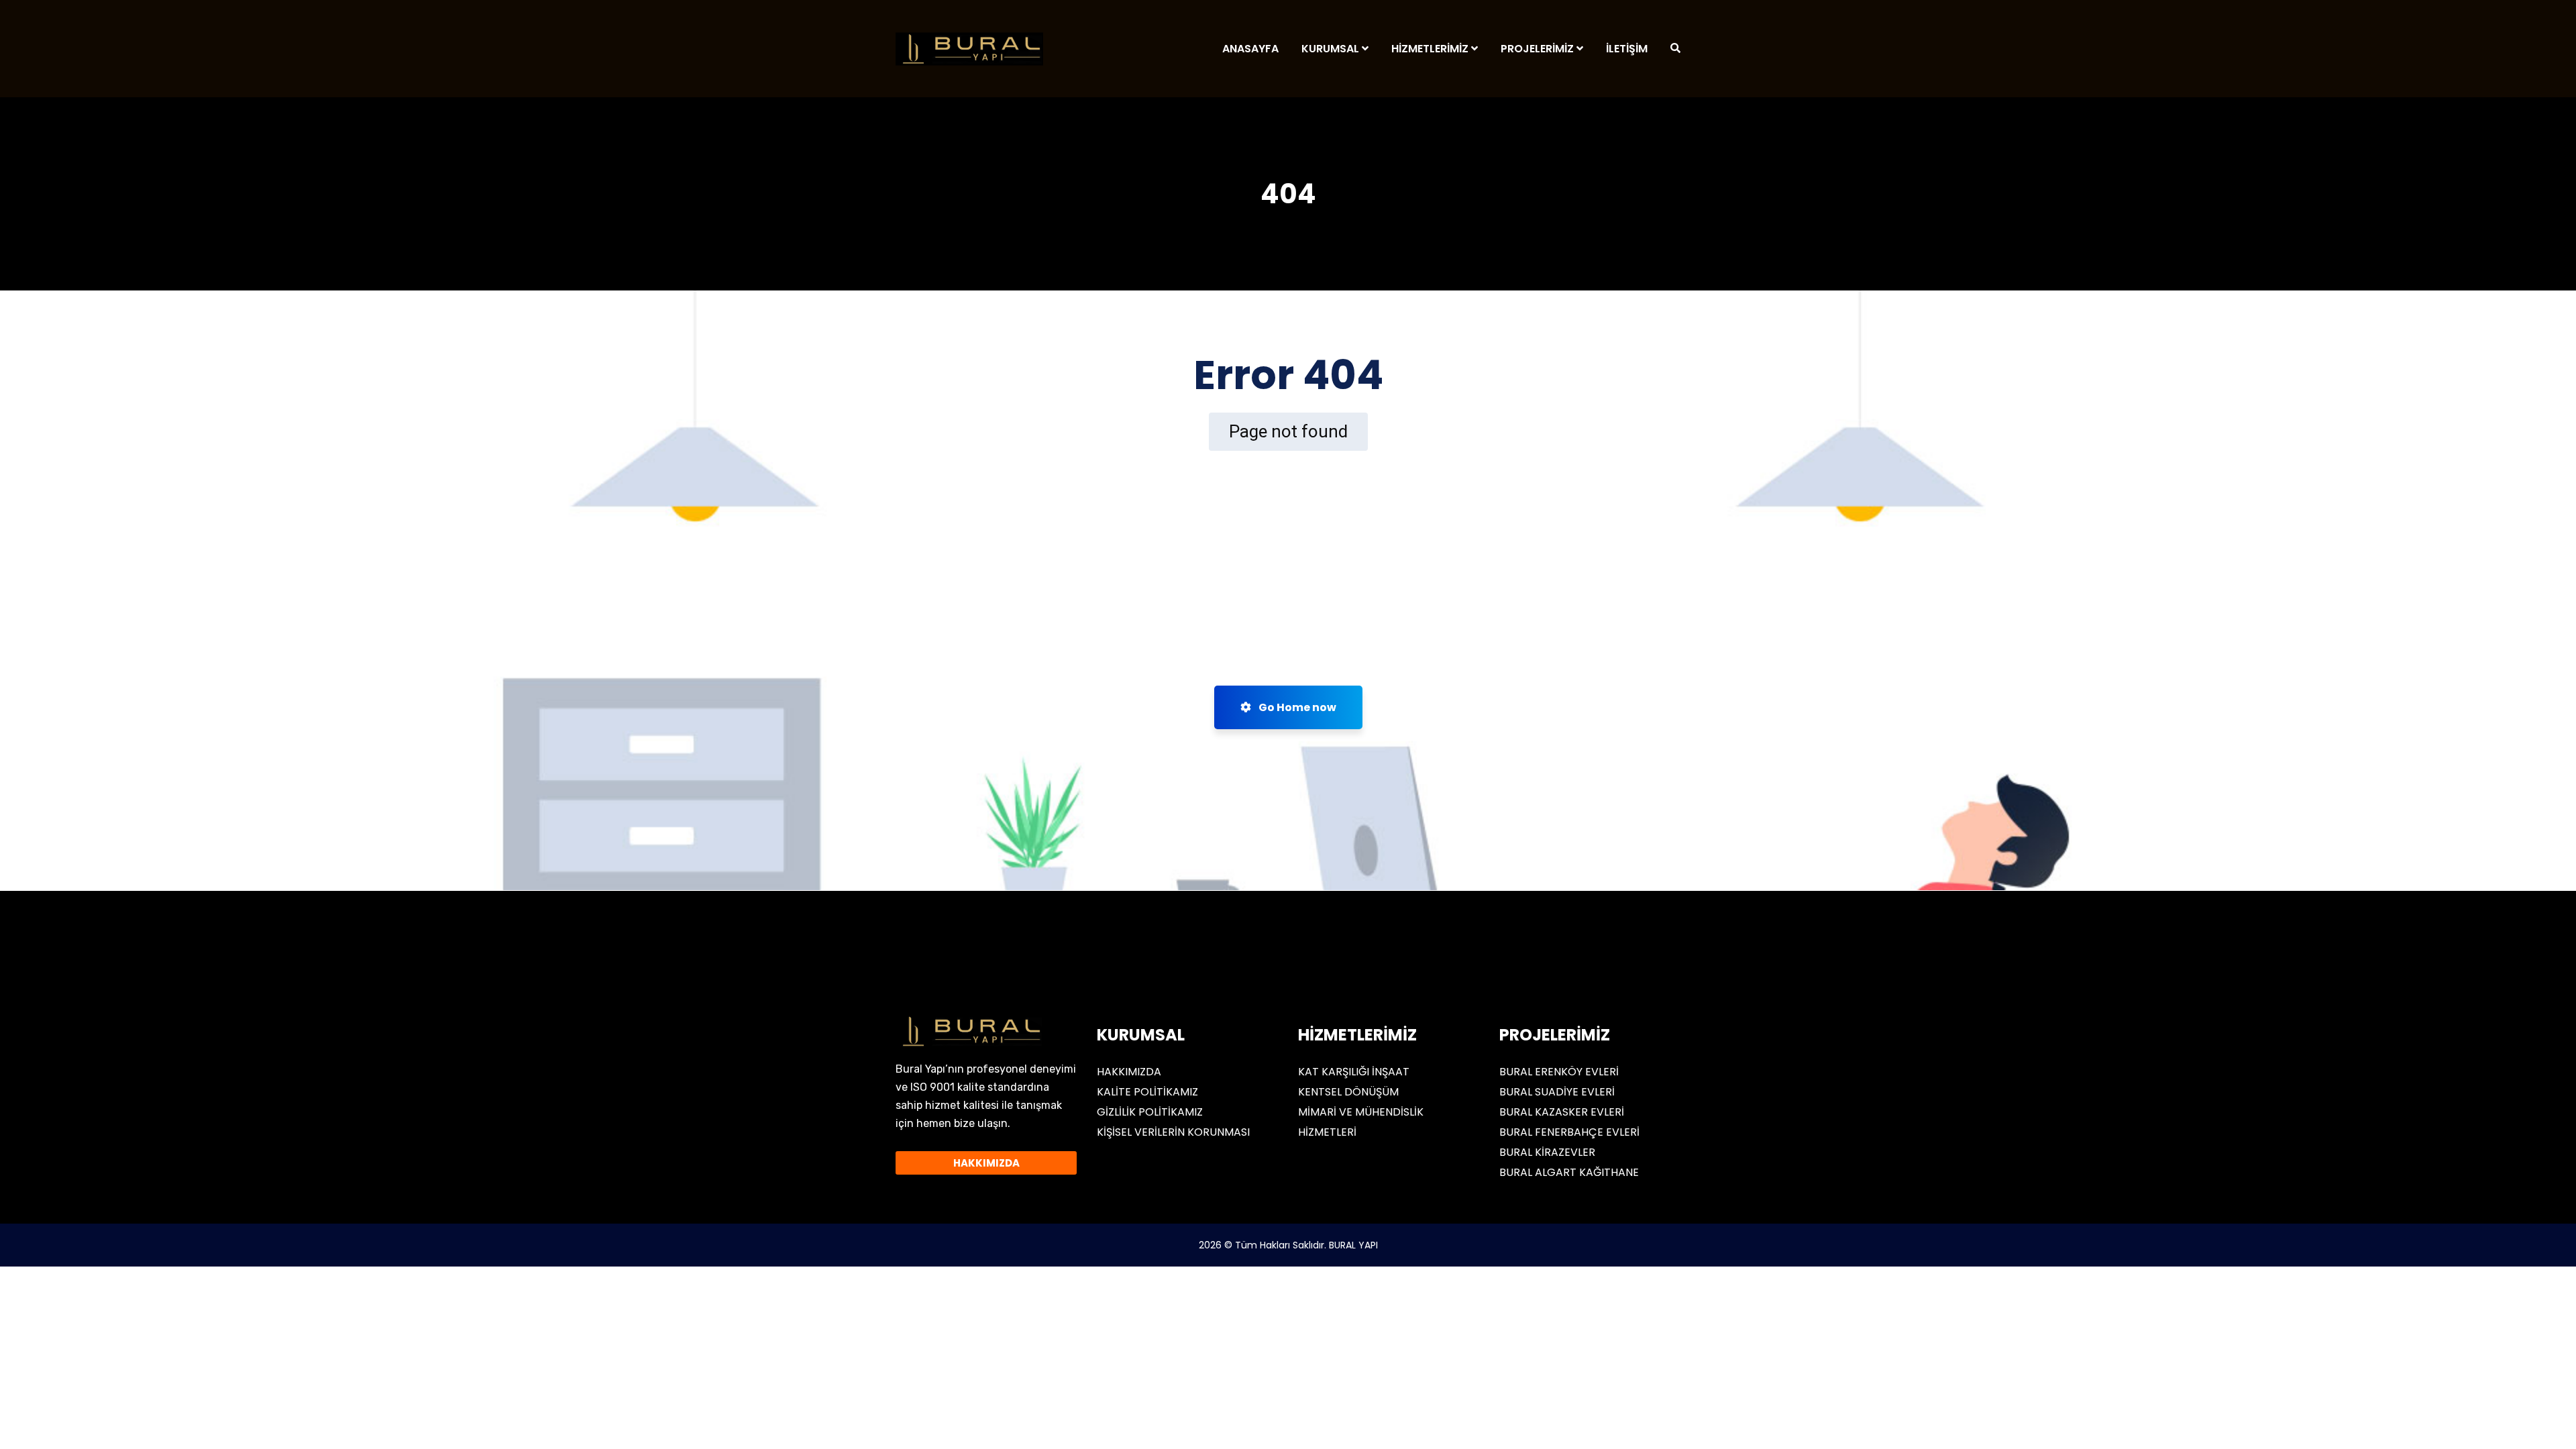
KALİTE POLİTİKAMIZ (1147, 1092)
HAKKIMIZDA (1129, 1072)
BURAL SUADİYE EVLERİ (1557, 1092)
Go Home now (1296, 707)
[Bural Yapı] (969, 49)
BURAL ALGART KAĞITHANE (1569, 1172)
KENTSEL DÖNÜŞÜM (1348, 1092)
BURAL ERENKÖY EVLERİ (1559, 1072)
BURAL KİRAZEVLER (1547, 1152)
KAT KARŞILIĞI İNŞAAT (1354, 1072)
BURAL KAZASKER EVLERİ (1562, 1112)
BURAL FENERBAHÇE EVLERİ (1569, 1132)
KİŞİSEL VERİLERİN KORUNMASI (1173, 1132)
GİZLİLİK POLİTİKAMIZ (1150, 1112)
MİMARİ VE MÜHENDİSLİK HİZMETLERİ (1361, 1122)
